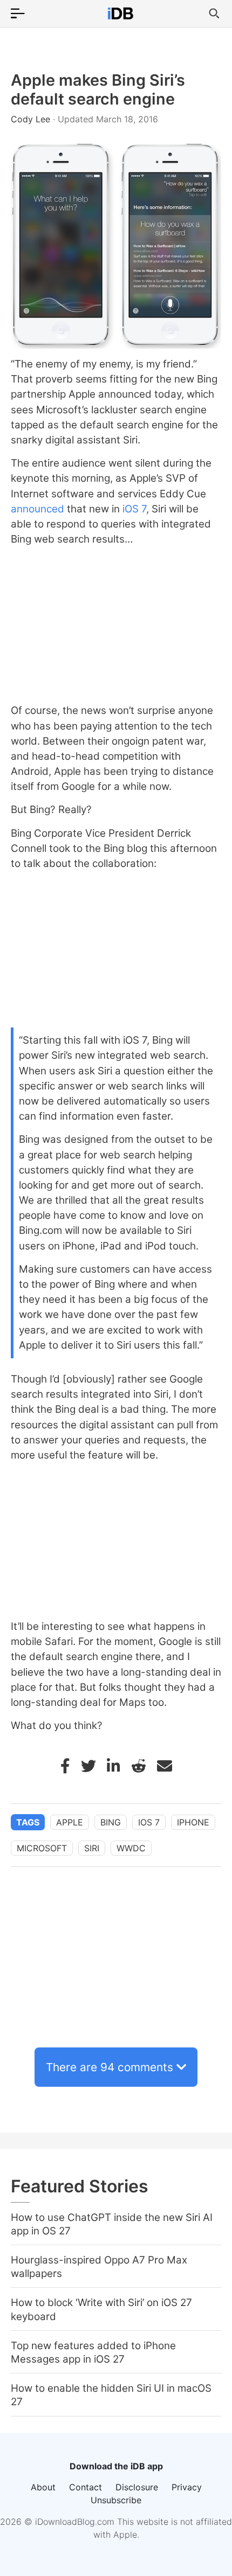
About (43, 2487)
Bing (111, 1822)
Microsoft (42, 1848)
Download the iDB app (116, 2466)
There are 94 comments (110, 2067)
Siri (92, 1848)
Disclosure (137, 2487)
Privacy (187, 2487)
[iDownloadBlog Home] (120, 13)
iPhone (193, 1822)
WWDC (131, 1848)
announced (37, 509)
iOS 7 (134, 509)
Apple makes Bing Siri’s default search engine (98, 89)
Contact (86, 2487)
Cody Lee (32, 119)
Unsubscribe (116, 2500)
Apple (70, 1822)
